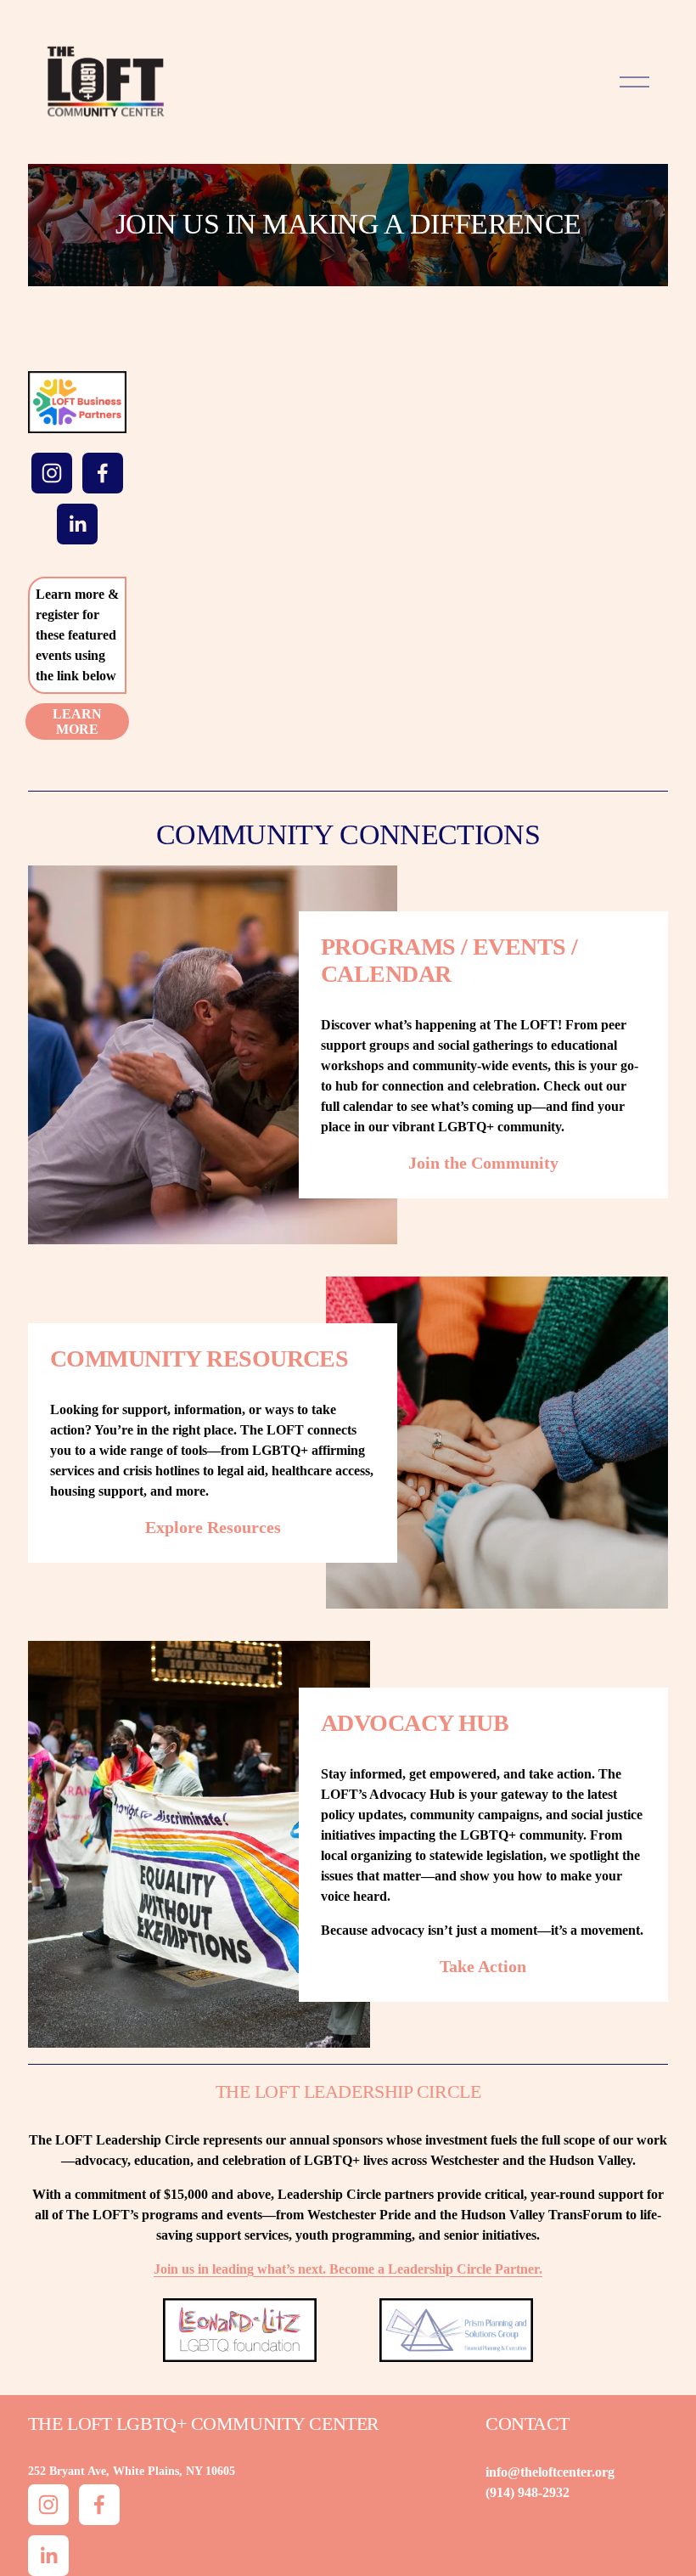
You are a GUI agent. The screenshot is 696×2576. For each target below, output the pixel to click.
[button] (202, 449)
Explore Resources (213, 1527)
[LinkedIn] (77, 524)
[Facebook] (103, 473)
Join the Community (483, 1163)
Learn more (77, 722)
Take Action (483, 1966)
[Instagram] (52, 473)
